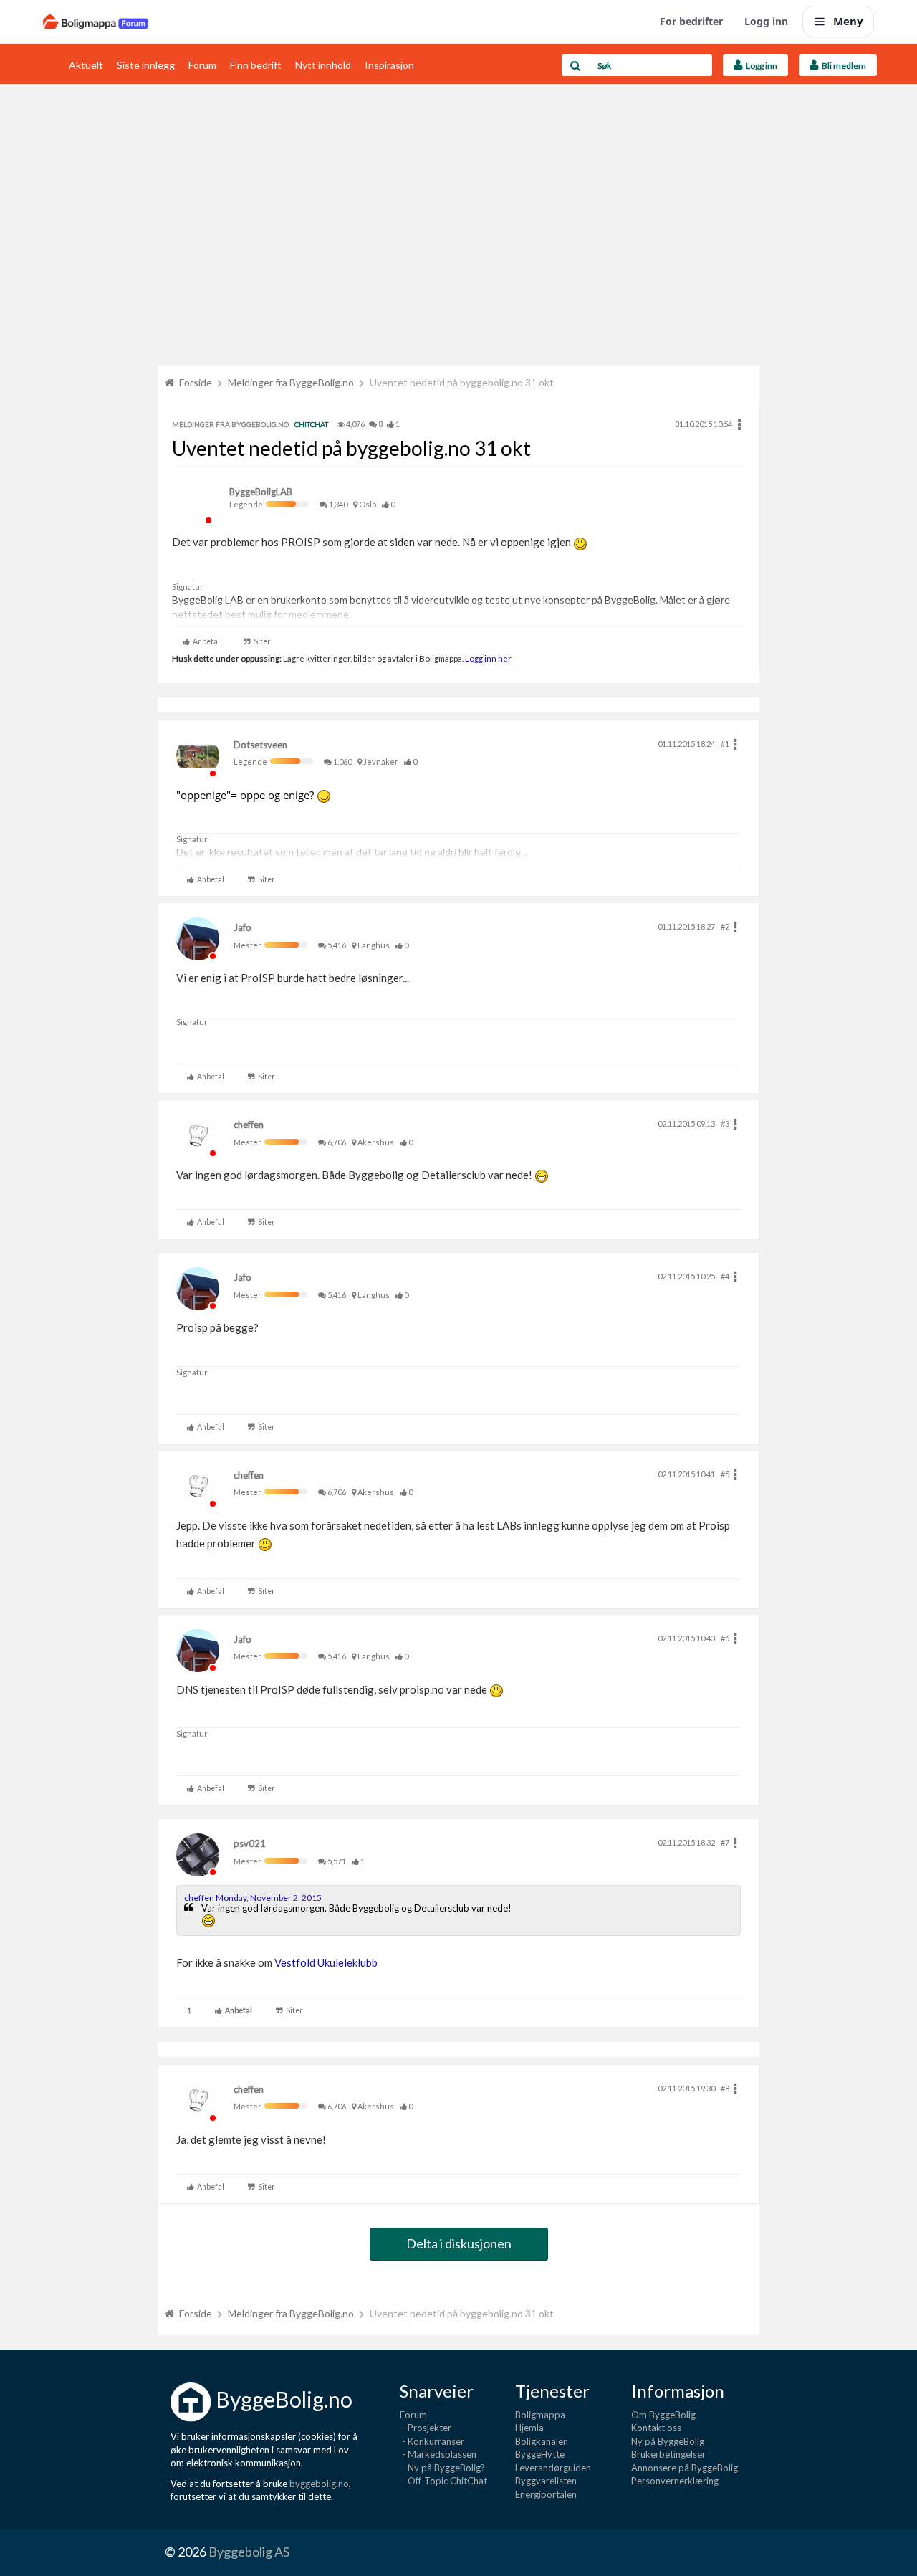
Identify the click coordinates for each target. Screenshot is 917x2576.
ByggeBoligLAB (261, 492)
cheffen (249, 1125)
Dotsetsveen (260, 745)
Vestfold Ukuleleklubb (326, 1962)
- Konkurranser (432, 2441)
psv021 (250, 1843)
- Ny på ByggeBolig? (442, 2468)
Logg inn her (488, 658)
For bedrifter (691, 21)
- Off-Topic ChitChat (443, 2481)
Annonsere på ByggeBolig (685, 2468)
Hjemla (529, 2428)
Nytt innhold (323, 65)
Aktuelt (86, 65)
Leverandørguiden (553, 2468)
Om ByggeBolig (663, 2415)
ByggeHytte (540, 2454)
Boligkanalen (542, 2441)
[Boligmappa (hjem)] (96, 22)
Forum (202, 65)
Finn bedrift (256, 65)
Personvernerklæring (675, 2481)
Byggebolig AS (249, 2552)
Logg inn (766, 21)
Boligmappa (540, 2415)
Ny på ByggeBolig (668, 2441)
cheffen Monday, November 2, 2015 (253, 1898)
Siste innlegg (146, 65)
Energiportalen (546, 2494)
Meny (848, 21)
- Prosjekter (426, 2428)
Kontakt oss (656, 2428)
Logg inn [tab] (760, 66)
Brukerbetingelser (668, 2454)
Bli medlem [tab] (842, 66)
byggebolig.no (319, 2484)
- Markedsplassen (438, 2454)
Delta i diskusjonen (459, 2243)
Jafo (243, 927)
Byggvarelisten (546, 2481)
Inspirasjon (389, 65)
